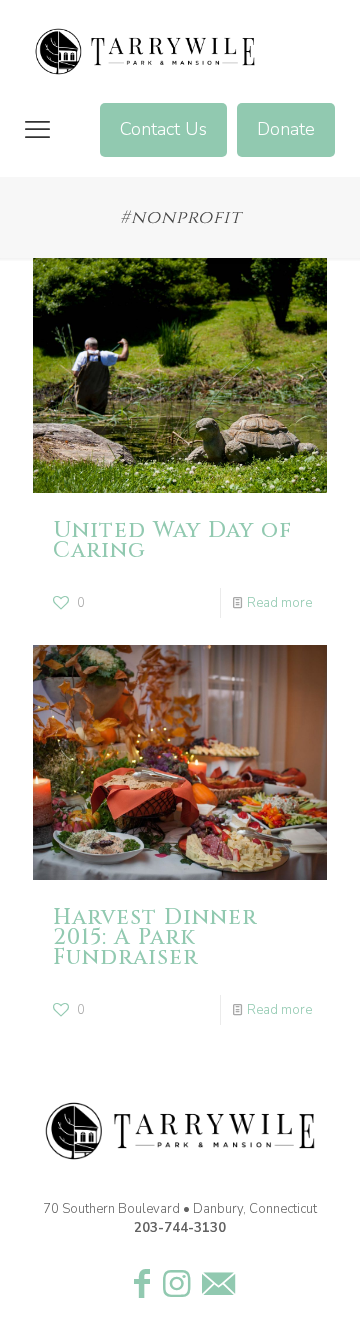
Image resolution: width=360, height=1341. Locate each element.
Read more (279, 603)
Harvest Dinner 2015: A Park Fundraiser (155, 937)
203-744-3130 (180, 1228)
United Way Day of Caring (172, 540)
